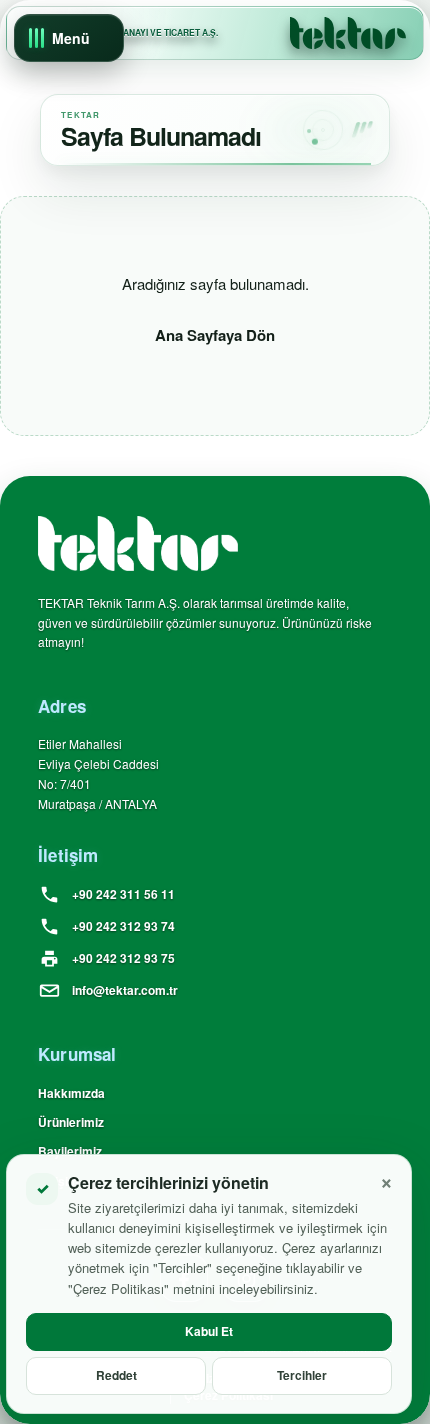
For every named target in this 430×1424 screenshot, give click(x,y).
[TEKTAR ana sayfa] (348, 33)
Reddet (116, 1375)
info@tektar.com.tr (125, 990)
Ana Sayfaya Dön (215, 335)
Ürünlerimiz (71, 1122)
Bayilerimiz (70, 1151)
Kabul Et (209, 1331)
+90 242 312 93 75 (123, 958)
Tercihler (302, 1375)
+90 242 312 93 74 (123, 926)
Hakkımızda (71, 1093)
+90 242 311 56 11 (123, 894)
